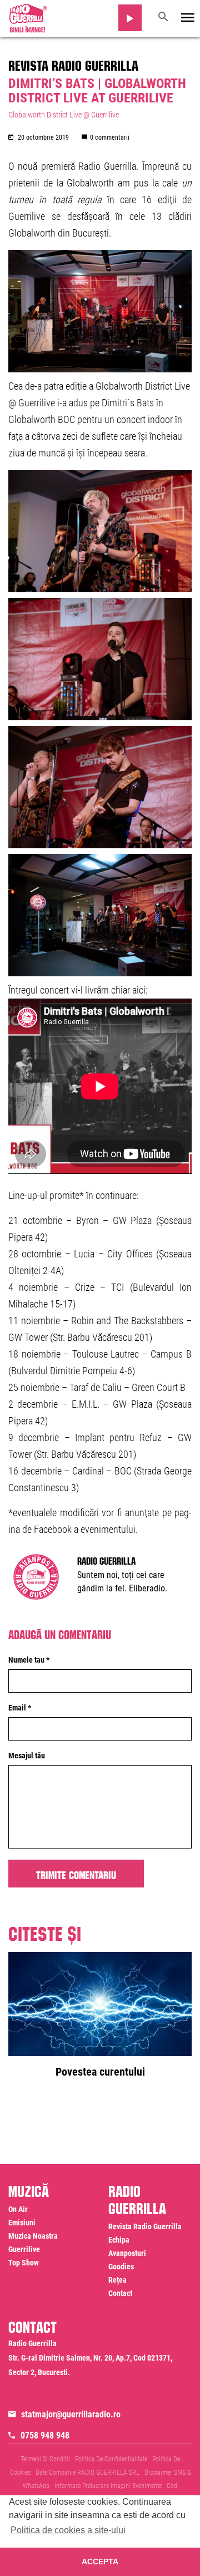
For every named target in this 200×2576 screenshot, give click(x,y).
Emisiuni (22, 2223)
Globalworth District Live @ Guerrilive (64, 115)
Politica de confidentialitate (111, 2459)
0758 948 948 (45, 2435)
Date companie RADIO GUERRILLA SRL (87, 2472)
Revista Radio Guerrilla (73, 63)
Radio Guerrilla (106, 1560)
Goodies (121, 2267)
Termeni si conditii (45, 2459)
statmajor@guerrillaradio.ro (71, 2414)
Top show (24, 2263)
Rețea (117, 2280)
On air (18, 2209)
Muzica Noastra (33, 2236)
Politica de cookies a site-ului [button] (68, 2530)
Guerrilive (24, 2249)
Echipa (119, 2240)
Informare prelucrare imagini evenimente (108, 2486)
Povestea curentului (100, 2072)
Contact (120, 2293)
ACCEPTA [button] (100, 2562)
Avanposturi (127, 2253)
